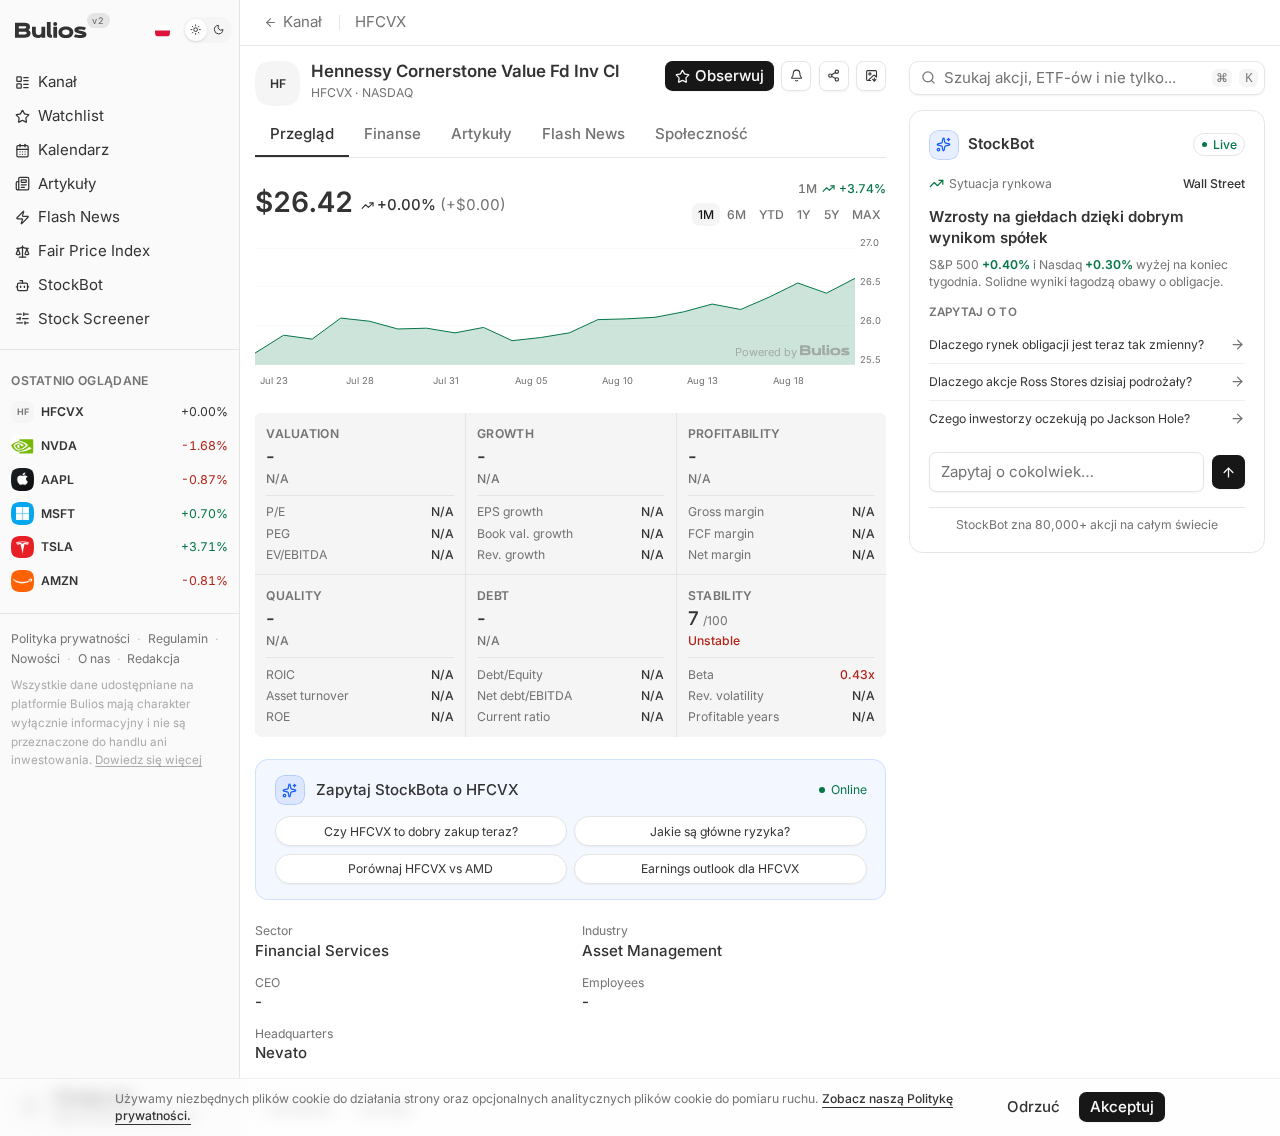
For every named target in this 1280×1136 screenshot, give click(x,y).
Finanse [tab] (392, 133)
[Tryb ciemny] (207, 30)
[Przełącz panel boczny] (239, 568)
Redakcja (153, 658)
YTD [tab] (771, 214)
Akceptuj (1122, 1106)
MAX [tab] (866, 214)
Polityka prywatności (70, 638)
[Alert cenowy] (796, 76)
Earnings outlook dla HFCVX (720, 868)
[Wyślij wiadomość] (1229, 472)
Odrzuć (1033, 1106)
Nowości (35, 658)
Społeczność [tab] (701, 133)
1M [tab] (706, 214)
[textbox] (1067, 472)
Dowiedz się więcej (148, 760)
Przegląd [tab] (302, 133)
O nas (94, 658)
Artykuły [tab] (481, 133)
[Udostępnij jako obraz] (871, 76)
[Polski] (162, 30)
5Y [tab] (831, 214)
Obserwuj (729, 75)
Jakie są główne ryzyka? (720, 831)
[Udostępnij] (834, 76)
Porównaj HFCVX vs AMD (420, 868)
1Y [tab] (803, 214)
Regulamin (178, 638)
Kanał (302, 21)
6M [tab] (736, 214)
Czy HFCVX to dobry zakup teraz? (421, 831)
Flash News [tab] (583, 133)
